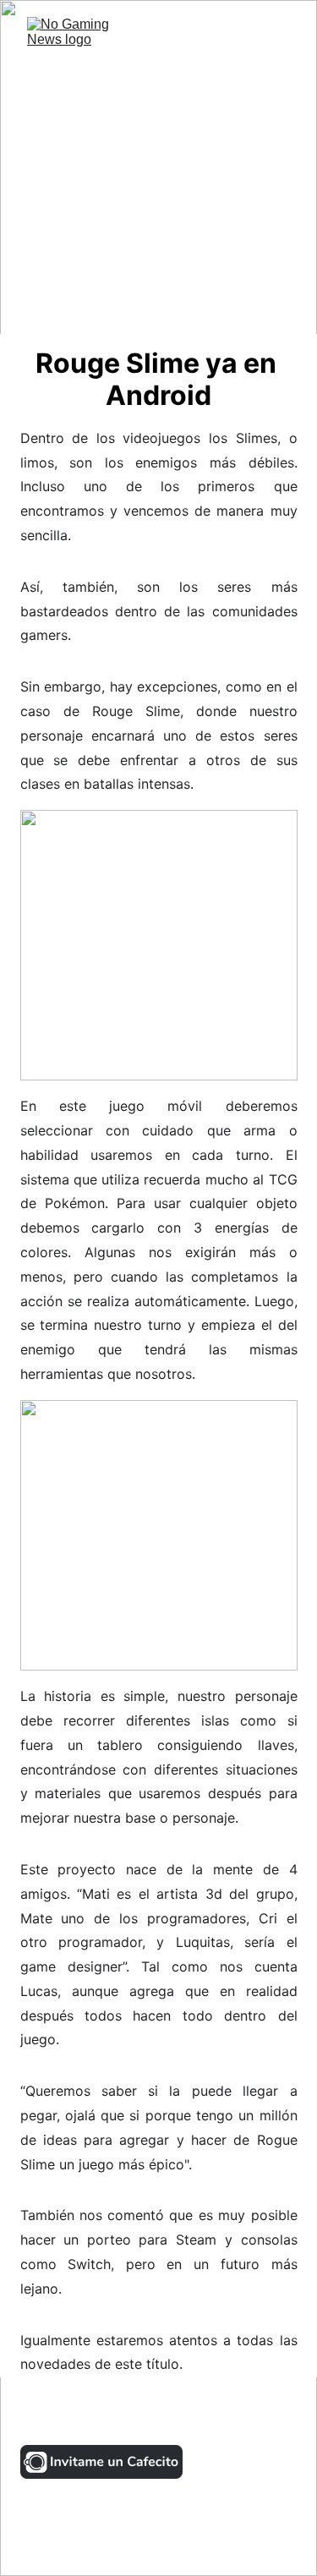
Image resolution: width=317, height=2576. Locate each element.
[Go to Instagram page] (46, 2415)
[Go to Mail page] (291, 2415)
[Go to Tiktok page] (147, 2415)
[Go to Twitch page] (249, 2415)
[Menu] (280, 38)
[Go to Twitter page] (96, 2415)
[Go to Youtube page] (198, 2415)
